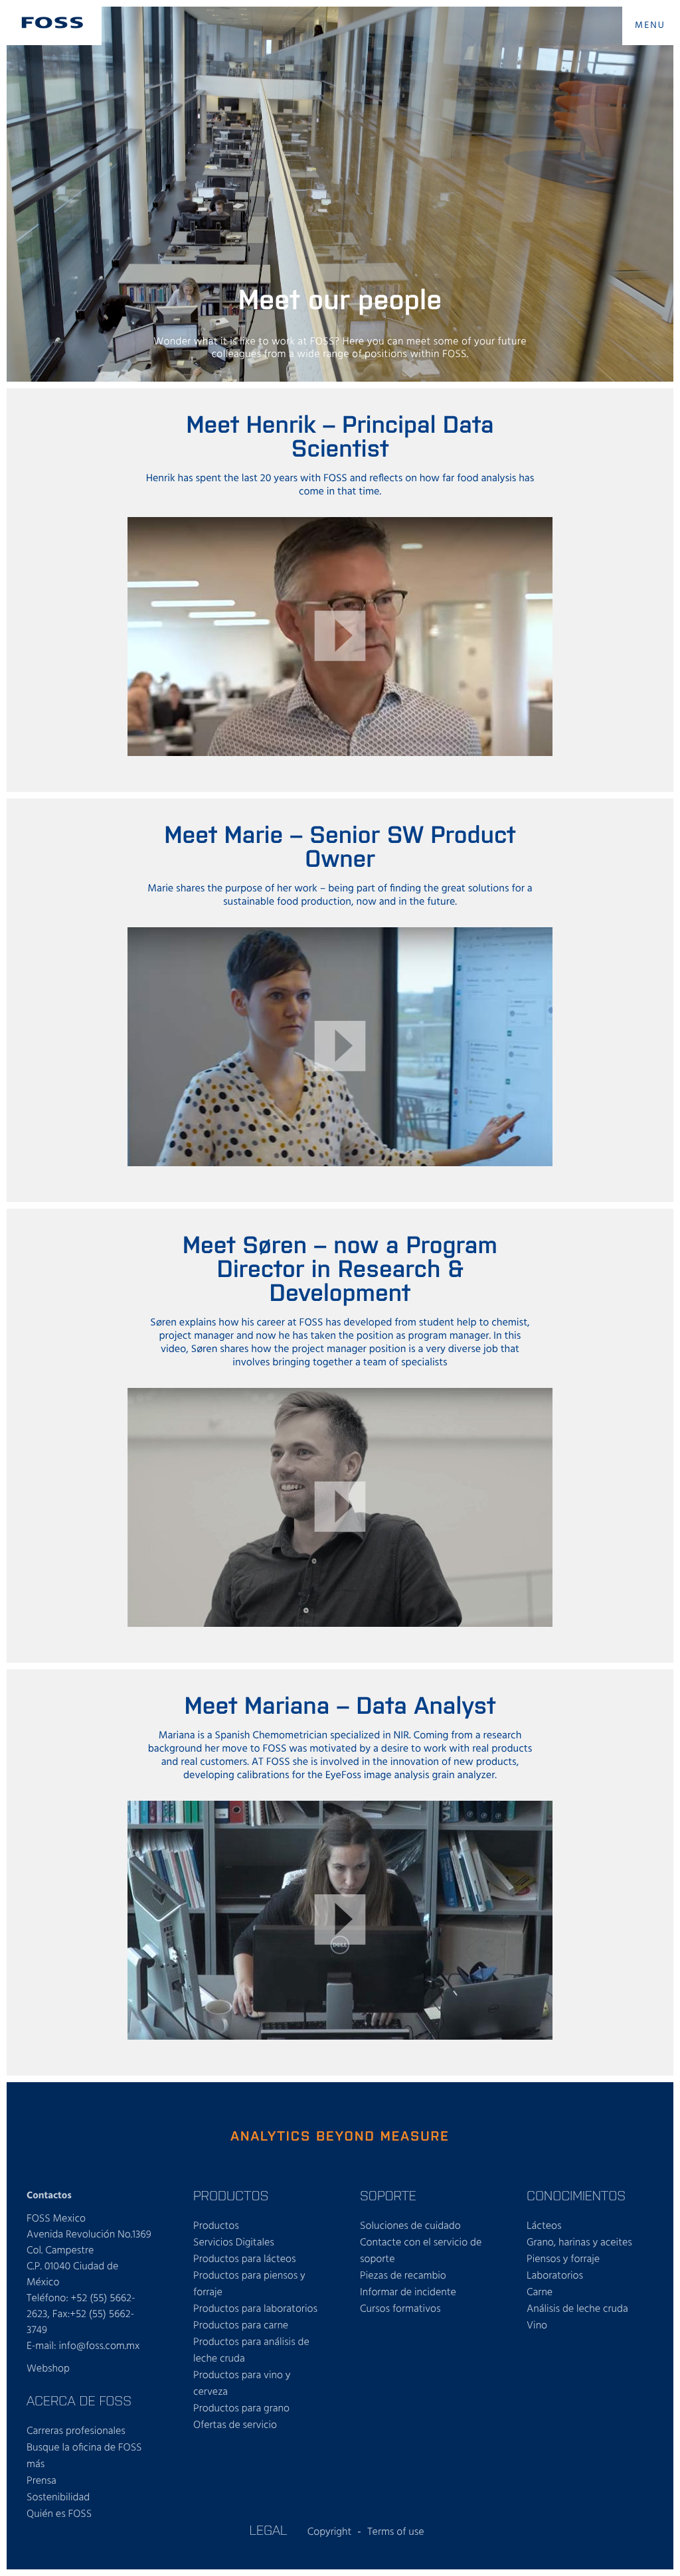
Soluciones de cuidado (410, 2226)
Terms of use (395, 2532)
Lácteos (544, 2226)
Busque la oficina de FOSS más (84, 2456)
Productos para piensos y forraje (249, 2284)
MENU (650, 26)
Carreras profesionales (76, 2431)
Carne (540, 2293)
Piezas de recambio (403, 2276)
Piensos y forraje (563, 2259)
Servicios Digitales (234, 2243)
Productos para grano (241, 2409)
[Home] (52, 23)
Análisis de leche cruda (577, 2309)
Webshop (48, 2369)
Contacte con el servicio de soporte (421, 2251)
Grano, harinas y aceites (579, 2243)
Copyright (330, 2532)
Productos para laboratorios (255, 2309)
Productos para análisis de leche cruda (251, 2351)
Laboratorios (555, 2276)
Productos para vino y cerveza (242, 2384)
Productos (216, 2226)
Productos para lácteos (245, 2259)
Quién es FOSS (59, 2514)
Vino (537, 2326)
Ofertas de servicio (235, 2425)
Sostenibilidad (58, 2498)
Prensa (42, 2481)
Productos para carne (241, 2326)
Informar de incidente (408, 2293)
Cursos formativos (400, 2309)
